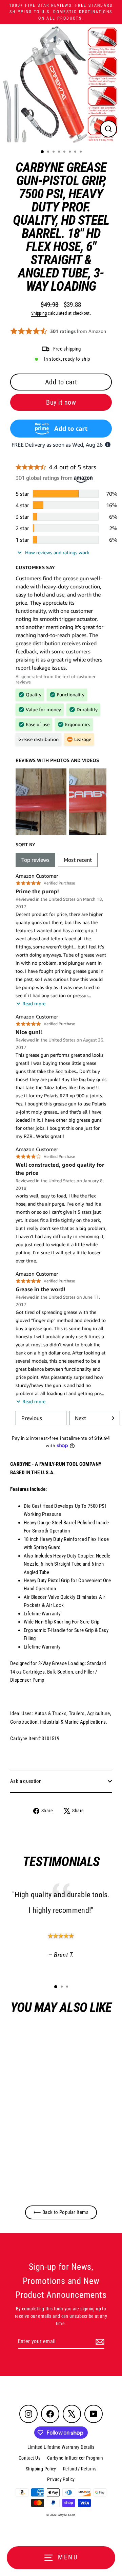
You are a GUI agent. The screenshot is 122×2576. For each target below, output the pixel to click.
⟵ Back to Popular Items (61, 2212)
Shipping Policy (41, 2469)
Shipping (39, 313)
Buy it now (61, 402)
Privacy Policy (61, 2479)
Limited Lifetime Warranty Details (61, 2447)
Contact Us (29, 2458)
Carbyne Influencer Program (75, 2458)
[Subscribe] (99, 2342)
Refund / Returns (80, 2469)
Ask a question (26, 1781)
